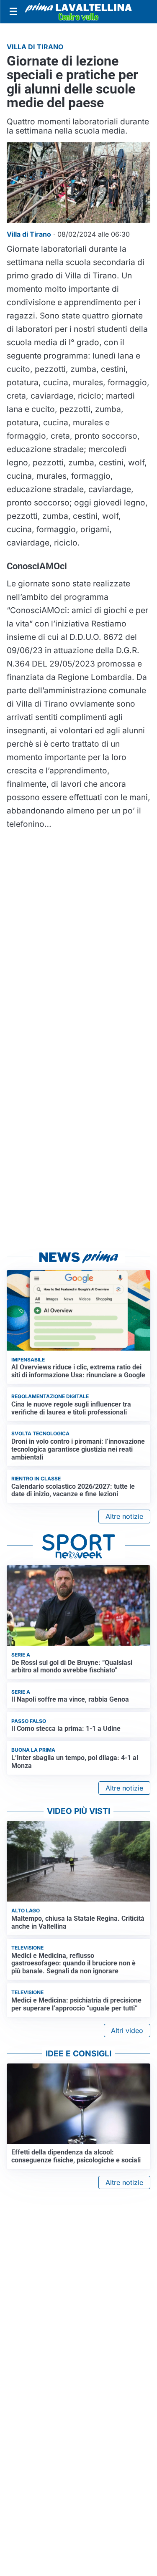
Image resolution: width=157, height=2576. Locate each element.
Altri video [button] (127, 2030)
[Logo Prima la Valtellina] (78, 12)
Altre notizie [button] (124, 1516)
